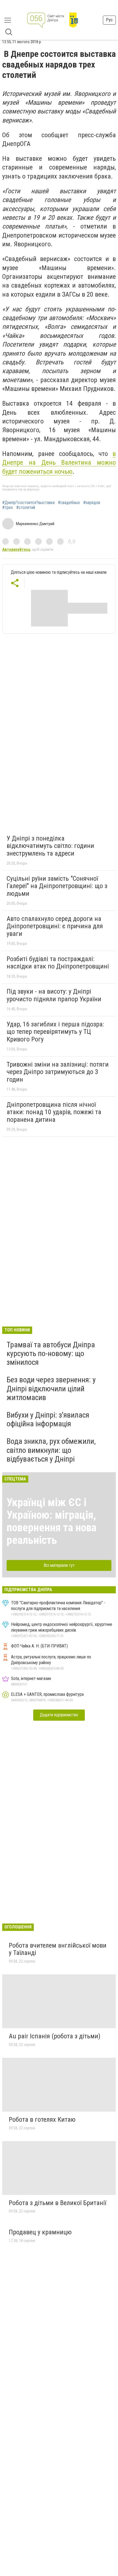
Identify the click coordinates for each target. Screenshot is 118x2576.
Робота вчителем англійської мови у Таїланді (58, 1949)
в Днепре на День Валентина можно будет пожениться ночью (59, 463)
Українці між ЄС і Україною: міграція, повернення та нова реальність (51, 1521)
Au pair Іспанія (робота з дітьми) (55, 2036)
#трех (8, 508)
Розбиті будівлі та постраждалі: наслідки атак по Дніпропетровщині (58, 963)
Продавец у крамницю (40, 2232)
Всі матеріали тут (59, 1565)
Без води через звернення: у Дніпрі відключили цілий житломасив (51, 1388)
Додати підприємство (59, 1715)
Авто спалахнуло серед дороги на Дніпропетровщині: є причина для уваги (55, 926)
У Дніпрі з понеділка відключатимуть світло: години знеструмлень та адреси (50, 846)
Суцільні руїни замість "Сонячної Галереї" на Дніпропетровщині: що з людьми (57, 886)
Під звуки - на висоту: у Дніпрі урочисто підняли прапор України (54, 995)
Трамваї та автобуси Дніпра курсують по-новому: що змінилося (51, 1353)
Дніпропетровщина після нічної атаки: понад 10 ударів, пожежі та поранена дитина (54, 1112)
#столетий (26, 508)
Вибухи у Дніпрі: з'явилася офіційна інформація (48, 1419)
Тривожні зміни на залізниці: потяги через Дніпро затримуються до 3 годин (58, 1072)
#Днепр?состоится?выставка (28, 503)
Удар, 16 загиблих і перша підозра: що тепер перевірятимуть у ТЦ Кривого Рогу (55, 1032)
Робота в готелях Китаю (42, 2120)
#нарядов (92, 503)
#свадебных (69, 503)
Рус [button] (109, 20)
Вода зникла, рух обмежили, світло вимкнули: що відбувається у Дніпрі (51, 1450)
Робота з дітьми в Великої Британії (57, 2203)
